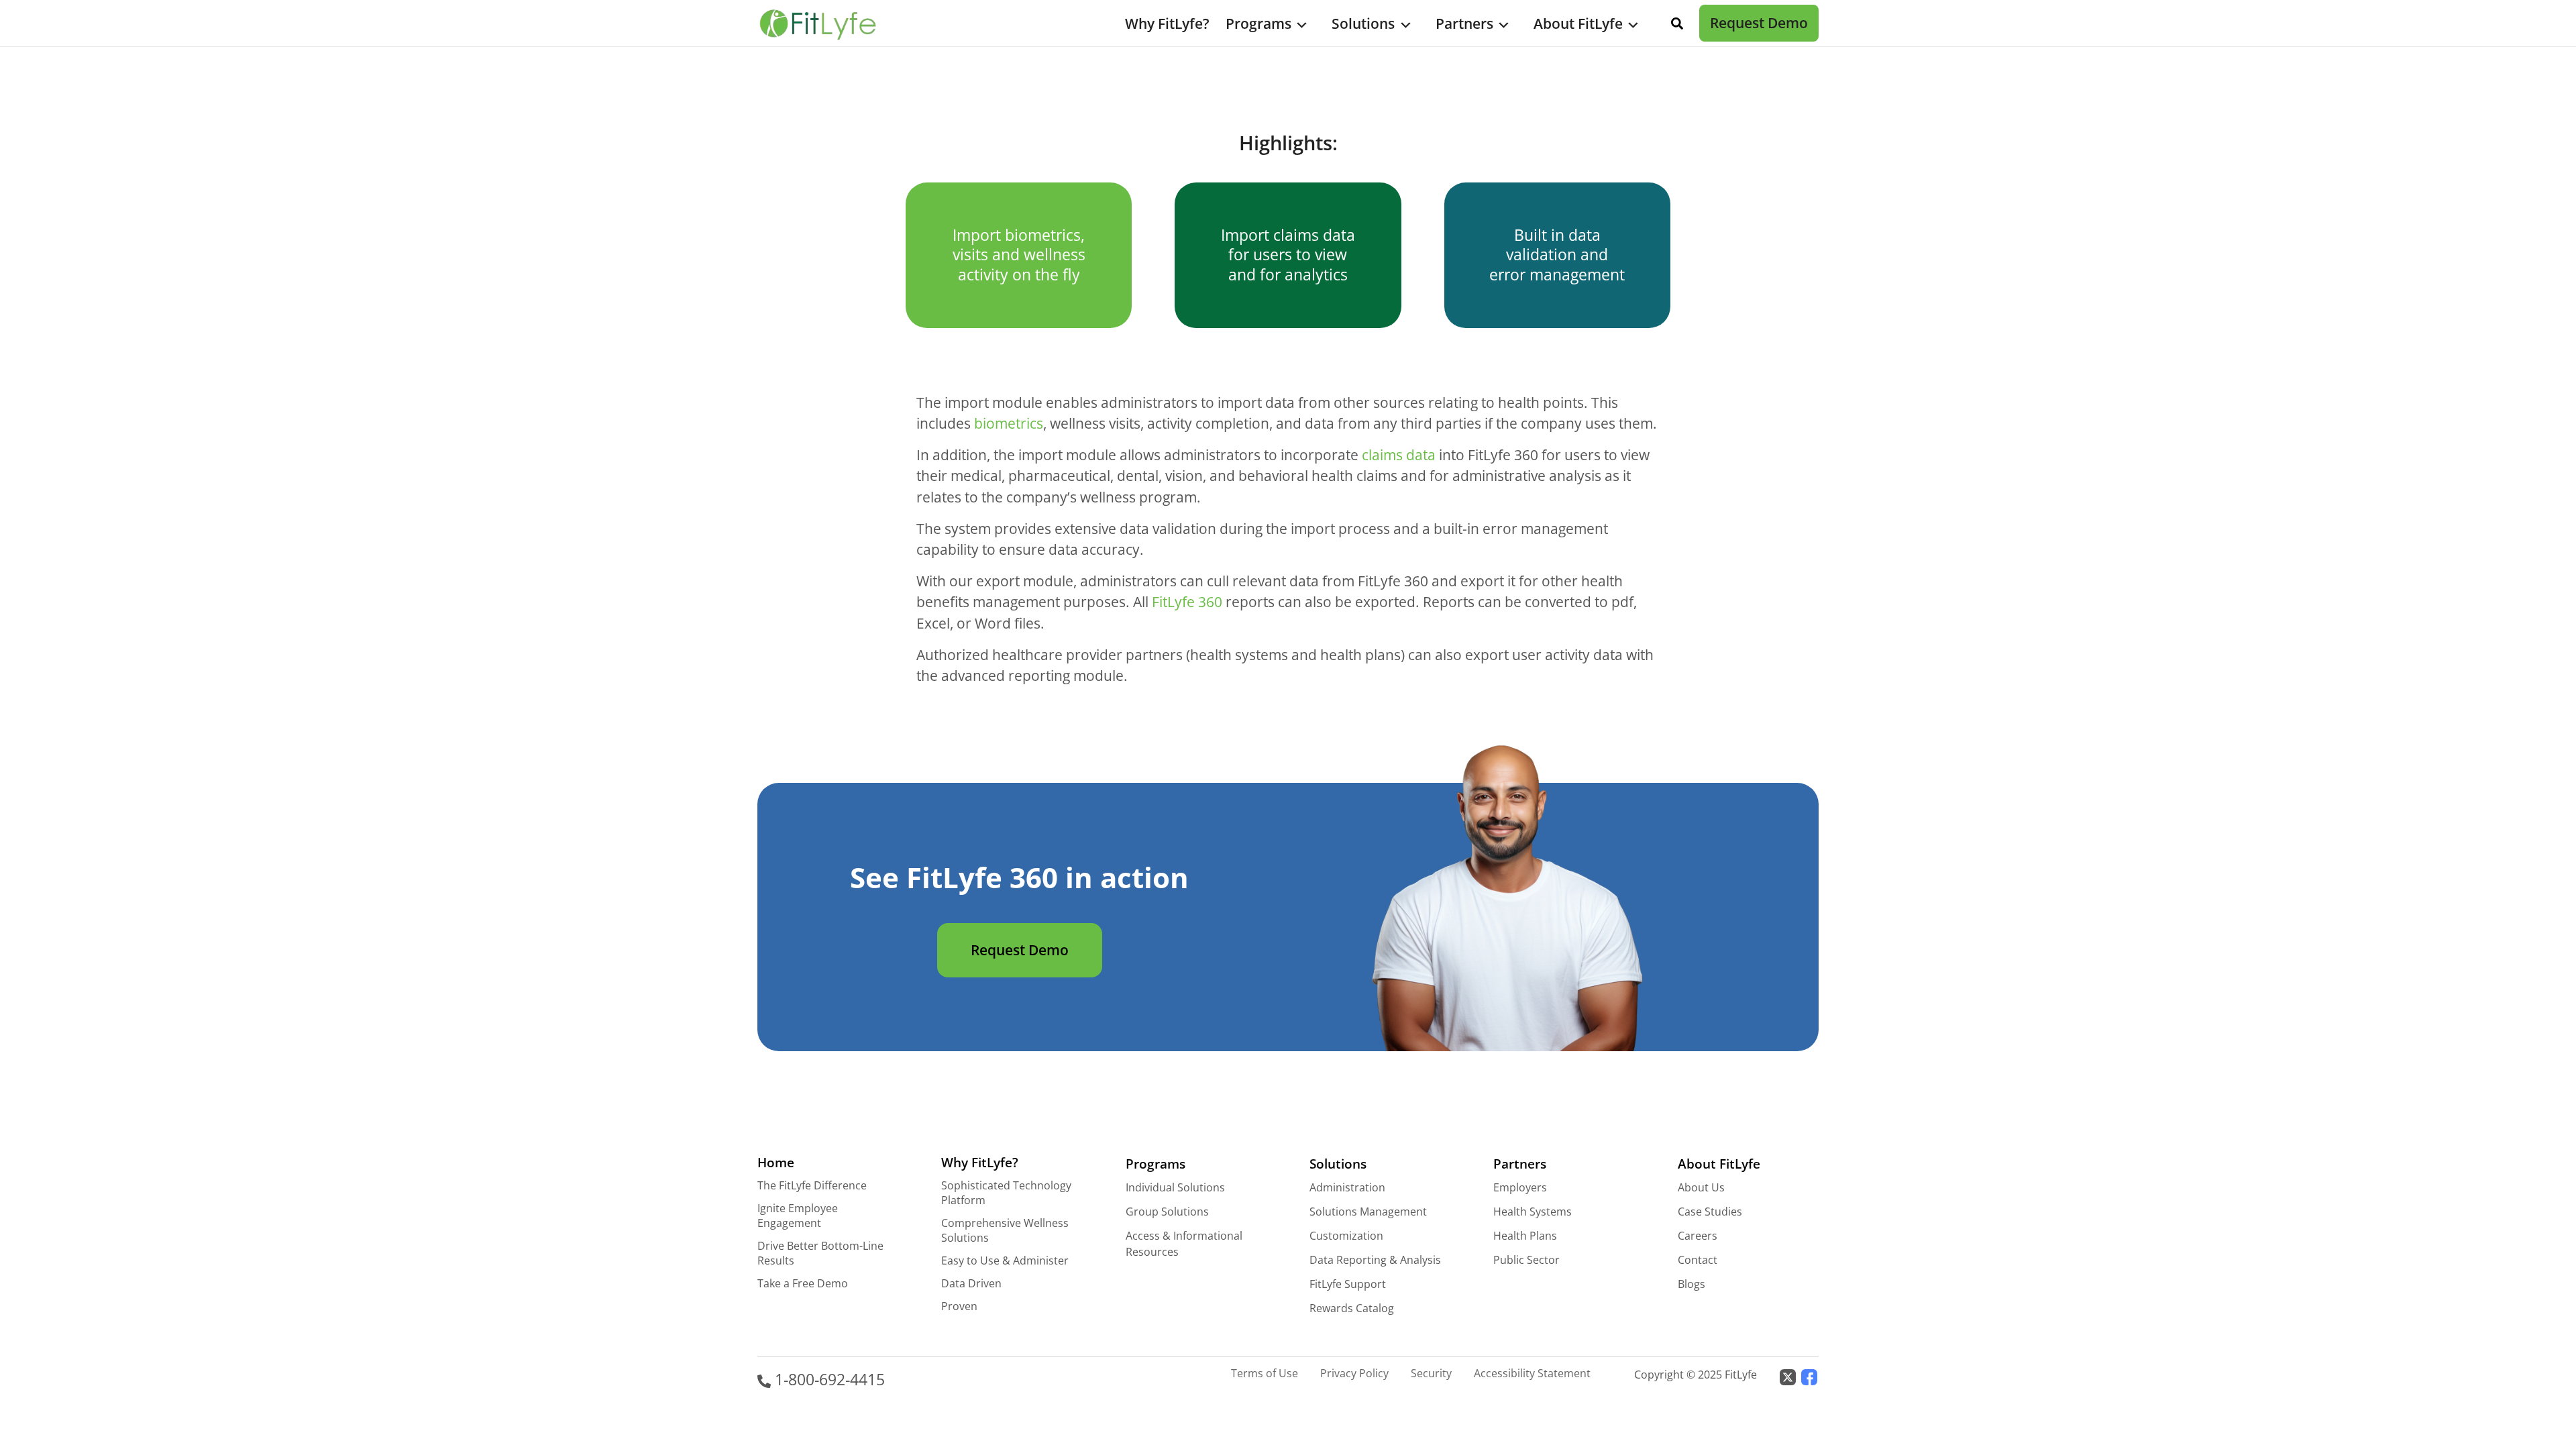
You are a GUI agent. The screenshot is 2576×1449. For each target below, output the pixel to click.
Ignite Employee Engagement (798, 1216)
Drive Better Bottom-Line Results (820, 1253)
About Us (1701, 1187)
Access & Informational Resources (1184, 1244)
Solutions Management (1368, 1212)
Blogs (1692, 1284)
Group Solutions (1167, 1212)
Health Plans (1525, 1236)
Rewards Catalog (1352, 1308)
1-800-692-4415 (828, 1380)
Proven (959, 1306)
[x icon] (1788, 1376)
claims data (1399, 455)
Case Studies (1710, 1212)
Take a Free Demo (803, 1283)
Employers (1520, 1187)
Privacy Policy (1354, 1373)
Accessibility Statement (1532, 1373)
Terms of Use (1265, 1373)
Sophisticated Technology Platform (1006, 1193)
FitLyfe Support (1348, 1284)
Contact (1698, 1260)
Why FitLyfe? (1167, 23)
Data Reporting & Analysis (1375, 1260)
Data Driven (971, 1283)
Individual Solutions (1175, 1187)
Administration (1347, 1187)
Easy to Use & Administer (1005, 1260)
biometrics (1009, 423)
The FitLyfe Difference (812, 1185)
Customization (1346, 1236)
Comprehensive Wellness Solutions (1005, 1230)
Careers (1698, 1236)
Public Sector (1526, 1260)
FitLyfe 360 (1187, 602)
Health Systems (1533, 1212)
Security (1431, 1373)
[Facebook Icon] (1809, 1376)
